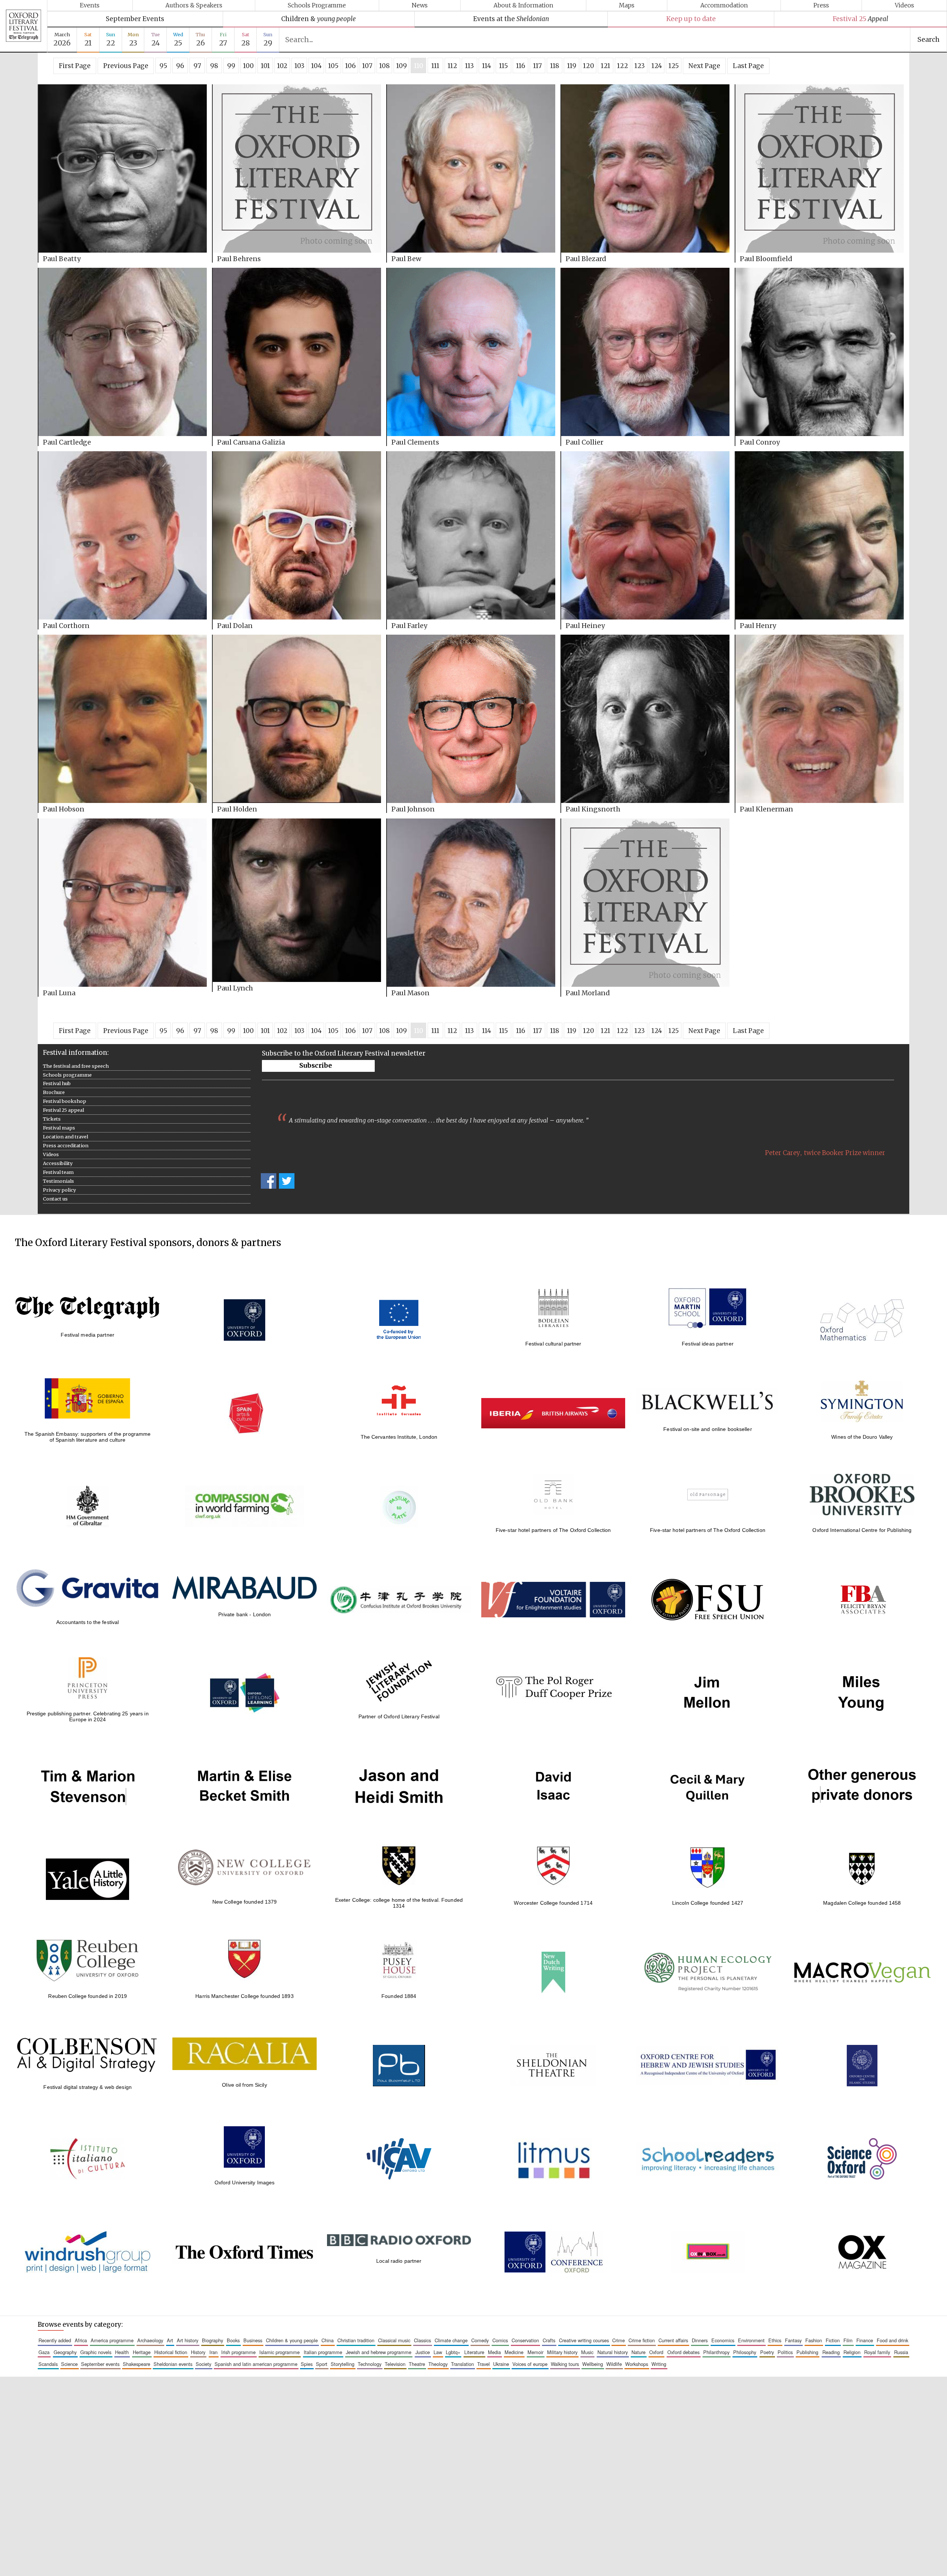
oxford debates (683, 2352)
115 (503, 66)
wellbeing (593, 2364)
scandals (48, 2364)
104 (316, 66)
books (233, 2340)
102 (282, 66)
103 (299, 66)
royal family (877, 2352)
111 (435, 66)
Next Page (704, 66)
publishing (807, 2352)
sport (322, 2364)
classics (422, 2340)
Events (90, 5)
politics (785, 2352)
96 (180, 66)
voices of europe (530, 2364)
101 (265, 66)
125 (674, 66)
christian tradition (356, 2340)
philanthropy (716, 2352)
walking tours (565, 2364)
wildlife (614, 2364)
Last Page (748, 66)
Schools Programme (317, 5)
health (122, 2352)
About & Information (523, 5)
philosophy (745, 2352)
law (438, 2352)
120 (589, 66)
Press (821, 5)
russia (901, 2352)
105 (333, 66)
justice (423, 2352)
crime (619, 2340)
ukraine (501, 2364)
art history (188, 2340)
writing (659, 2364)
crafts (549, 2340)
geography (65, 2352)
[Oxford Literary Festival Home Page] (23, 26)
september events (100, 2364)
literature (474, 2352)
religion (852, 2352)
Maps (627, 5)
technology (370, 2364)
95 (163, 66)
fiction (833, 2340)
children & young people (292, 2340)
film (848, 2340)
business (253, 2340)
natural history (613, 2352)
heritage (142, 2352)
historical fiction (171, 2352)
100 (248, 66)
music (587, 2352)
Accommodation (724, 5)
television (395, 2364)
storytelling (343, 2364)
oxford (656, 2352)
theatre (417, 2364)
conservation (525, 2340)
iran (213, 2352)
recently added (55, 2340)
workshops (637, 2364)
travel (483, 2364)
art (170, 2340)
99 (231, 66)
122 (623, 66)
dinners (700, 2340)
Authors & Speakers (194, 5)
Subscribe (316, 1066)
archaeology (150, 2340)
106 (351, 66)
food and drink (892, 2340)
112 (452, 66)
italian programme (323, 2352)
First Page (75, 66)
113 (469, 66)
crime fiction (642, 2340)
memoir (535, 2352)
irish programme (238, 2352)
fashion (814, 2340)
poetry (767, 2352)
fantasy (793, 2340)
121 (606, 66)
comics (500, 2340)
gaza (44, 2352)
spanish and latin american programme (256, 2364)
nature (638, 2352)
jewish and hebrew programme (379, 2352)
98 (214, 66)
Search (929, 40)
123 (640, 66)
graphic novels (96, 2352)
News (420, 5)
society (203, 2364)
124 (657, 66)
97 (197, 66)
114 (487, 66)
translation (462, 2364)
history (198, 2352)
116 (521, 66)
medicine (514, 2352)
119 (572, 66)
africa (81, 2340)
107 (367, 66)
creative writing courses (584, 2340)
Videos (904, 5)
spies (307, 2364)
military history (562, 2352)
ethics (775, 2340)
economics (723, 2340)
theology (438, 2364)
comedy (480, 2340)
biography (213, 2340)
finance (865, 2340)
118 (555, 66)
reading (831, 2352)
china (328, 2340)
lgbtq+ (453, 2352)
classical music (394, 2340)
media (494, 2352)
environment (751, 2340)
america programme (112, 2340)
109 (402, 66)
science (69, 2364)
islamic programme (279, 2352)
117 (537, 66)
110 (419, 66)
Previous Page (126, 66)
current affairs (673, 2340)
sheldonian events (173, 2364)
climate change (451, 2340)
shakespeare (137, 2364)
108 (385, 66)
